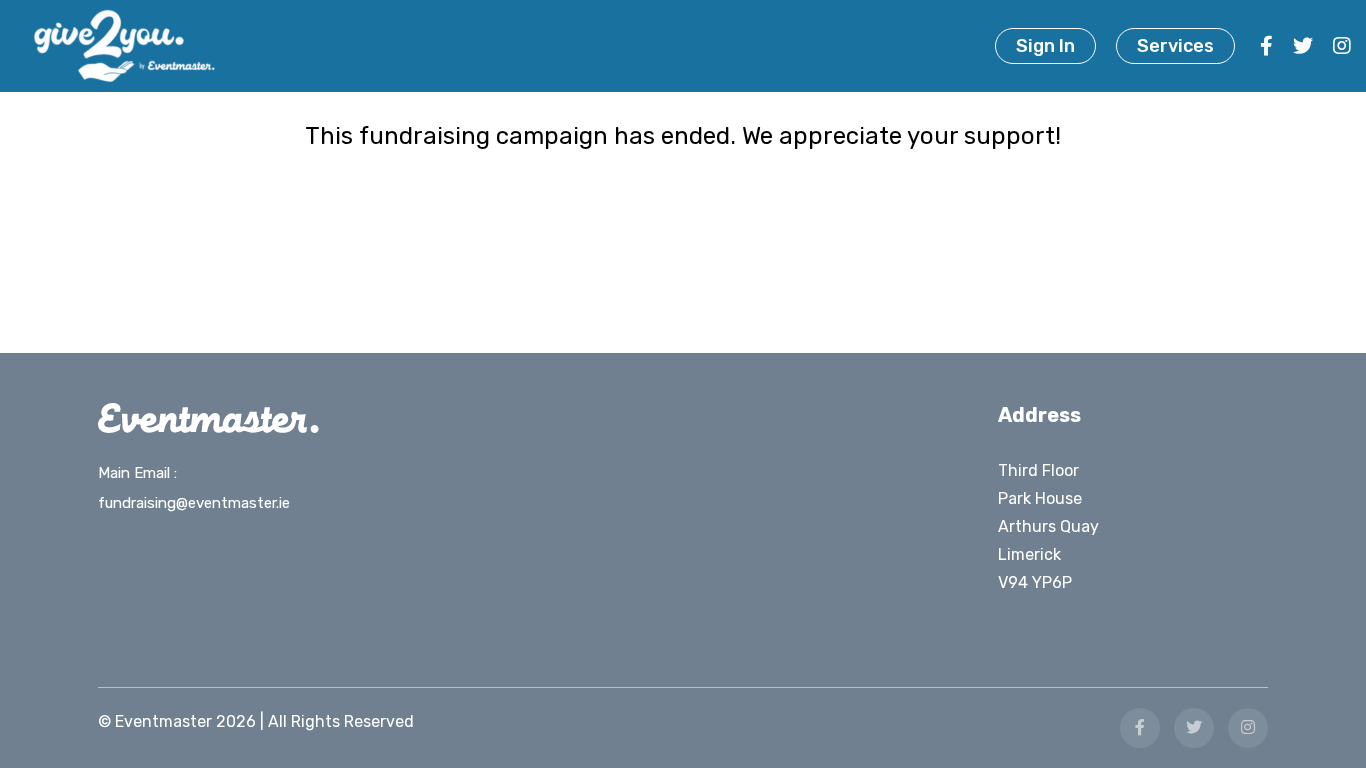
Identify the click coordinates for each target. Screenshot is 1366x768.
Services (1175, 46)
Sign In (1045, 46)
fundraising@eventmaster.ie (194, 503)
